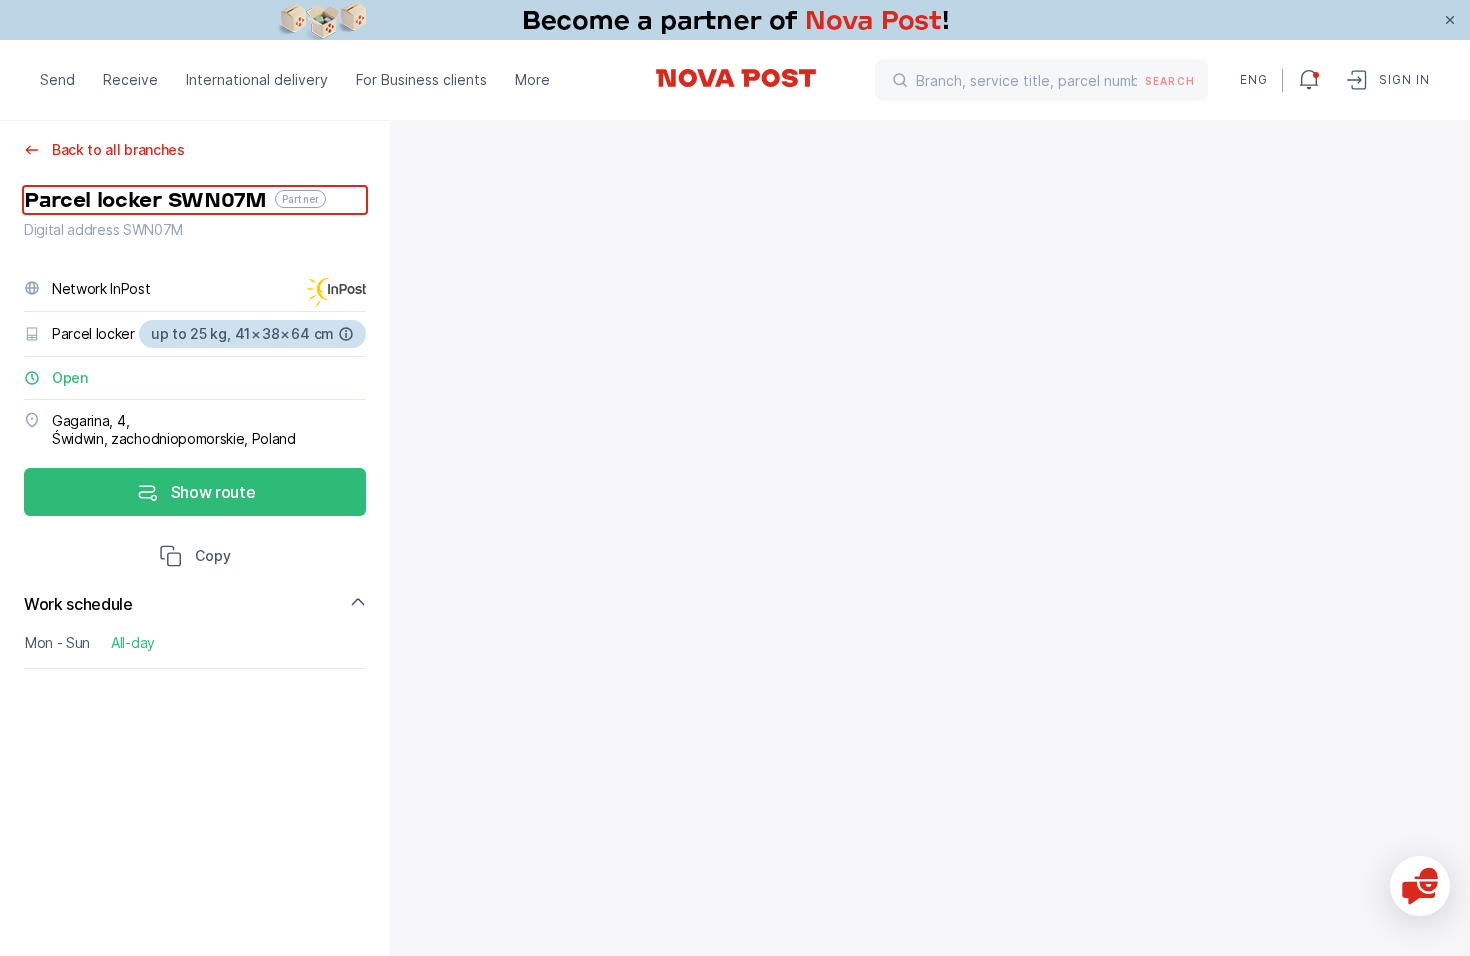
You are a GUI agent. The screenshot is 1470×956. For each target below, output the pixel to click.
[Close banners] (1450, 20)
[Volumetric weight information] (346, 334)
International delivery (257, 79)
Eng (1253, 79)
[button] (195, 558)
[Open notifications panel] (1309, 80)
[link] (735, 20)
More (532, 79)
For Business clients (421, 79)
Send (57, 79)
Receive (130, 79)
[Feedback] (1420, 886)
